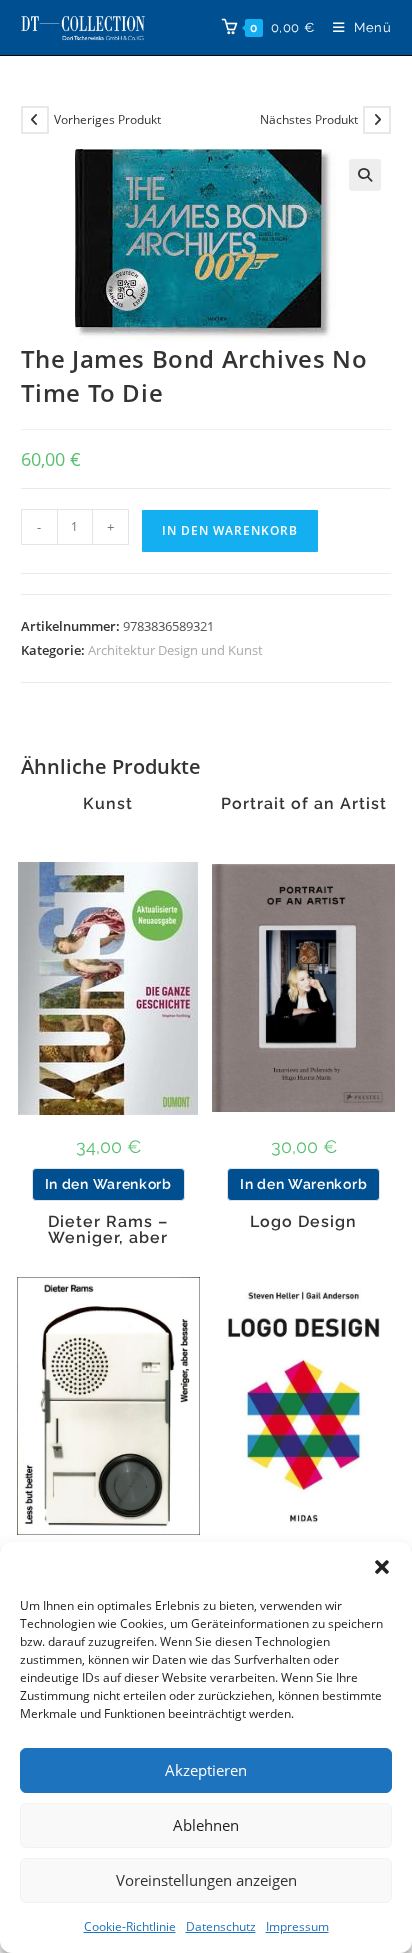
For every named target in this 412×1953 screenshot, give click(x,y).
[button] (382, 1567)
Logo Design (303, 1222)
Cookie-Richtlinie (130, 1926)
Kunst (108, 804)
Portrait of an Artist (304, 804)
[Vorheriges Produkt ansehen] (35, 120)
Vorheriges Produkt (107, 119)
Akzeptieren (206, 1770)
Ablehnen (206, 1825)
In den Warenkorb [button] (108, 1184)
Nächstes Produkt (309, 119)
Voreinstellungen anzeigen (206, 1880)
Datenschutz (221, 1926)
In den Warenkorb (230, 530)
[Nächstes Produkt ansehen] (377, 120)
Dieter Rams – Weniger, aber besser (108, 1238)
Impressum (297, 1926)
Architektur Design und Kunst (175, 650)
